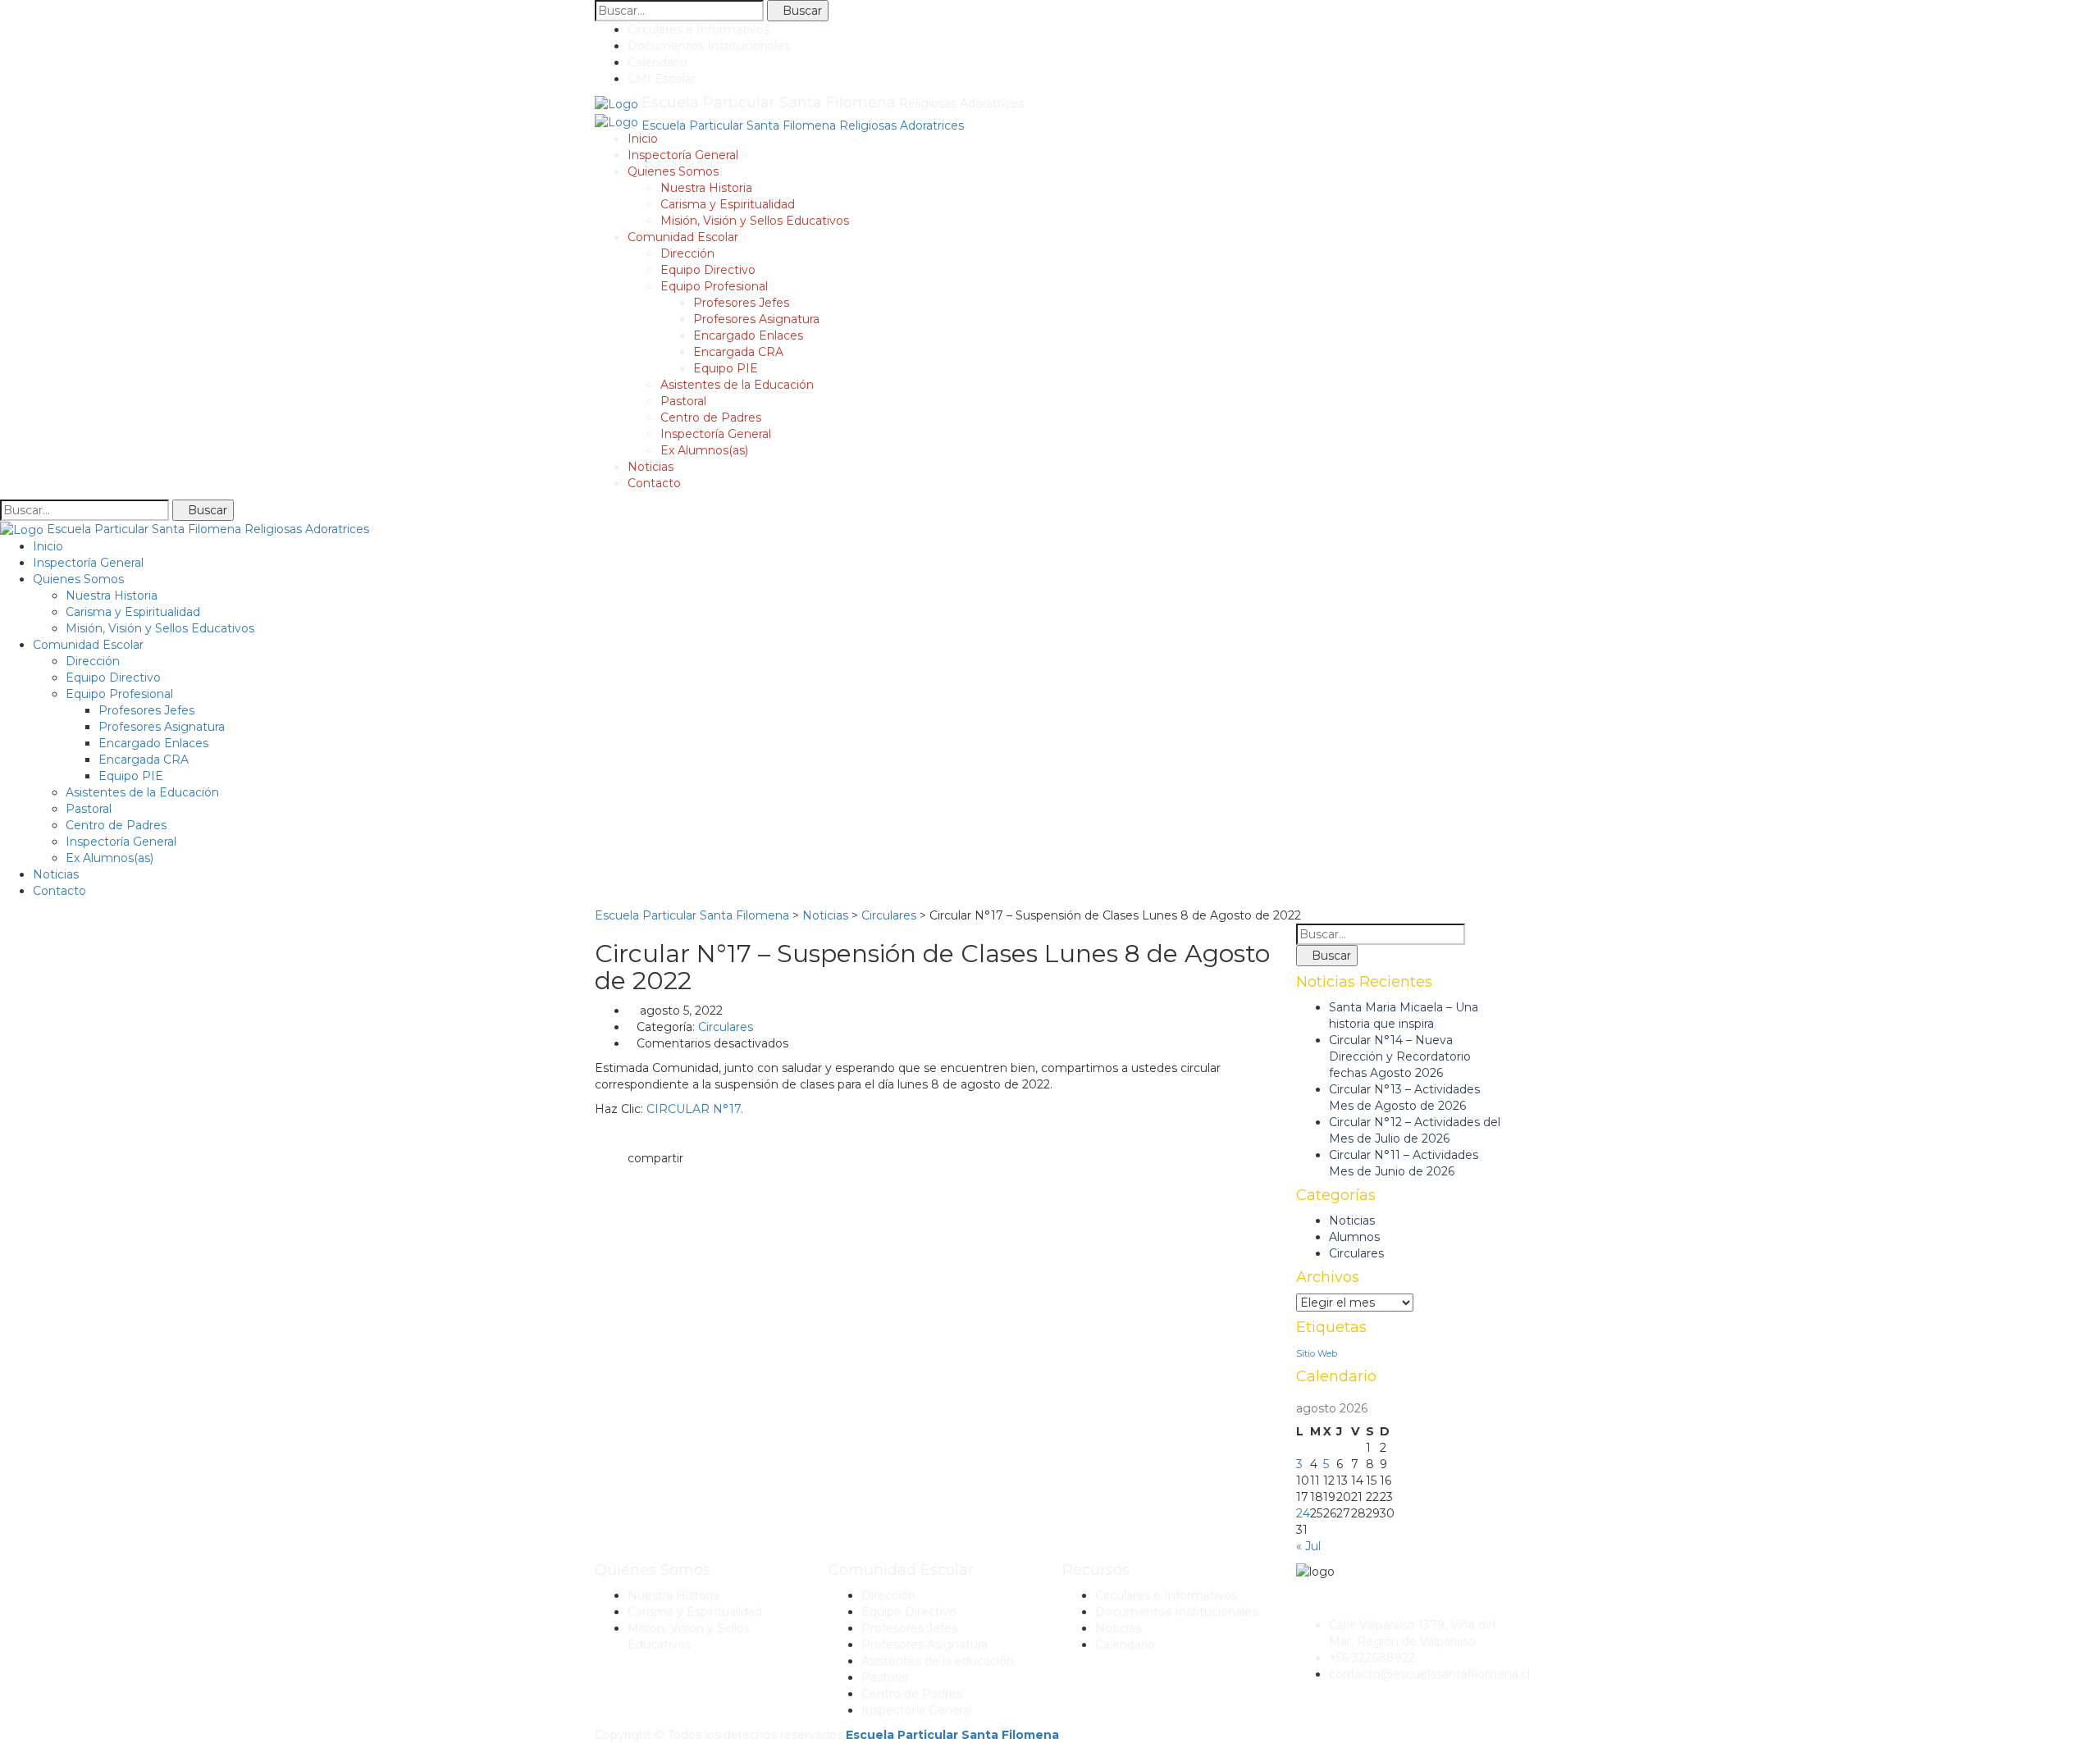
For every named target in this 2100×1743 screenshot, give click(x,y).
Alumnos (1354, 1237)
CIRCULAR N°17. (695, 1109)
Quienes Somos (673, 171)
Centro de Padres (711, 417)
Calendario (657, 62)
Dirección (687, 253)
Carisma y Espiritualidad (728, 204)
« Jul (1308, 1546)
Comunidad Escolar (683, 237)
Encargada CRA (738, 352)
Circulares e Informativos (698, 30)
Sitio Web (1317, 1354)
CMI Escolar (662, 79)
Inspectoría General (683, 155)
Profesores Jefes (741, 303)
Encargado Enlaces (748, 335)
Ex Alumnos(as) (704, 450)
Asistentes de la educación (938, 1661)
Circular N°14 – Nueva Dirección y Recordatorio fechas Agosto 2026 (1400, 1056)
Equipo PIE (726, 368)
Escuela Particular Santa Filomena (952, 1735)
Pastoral (683, 401)
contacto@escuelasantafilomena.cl (1429, 1674)
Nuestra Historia (706, 188)
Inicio (643, 139)
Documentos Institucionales (709, 46)
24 (1303, 1513)
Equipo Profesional (714, 286)
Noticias (651, 467)
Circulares (726, 1027)
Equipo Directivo (708, 270)
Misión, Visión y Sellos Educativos (755, 221)
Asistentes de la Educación (737, 385)
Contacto (654, 483)
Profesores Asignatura (756, 319)
